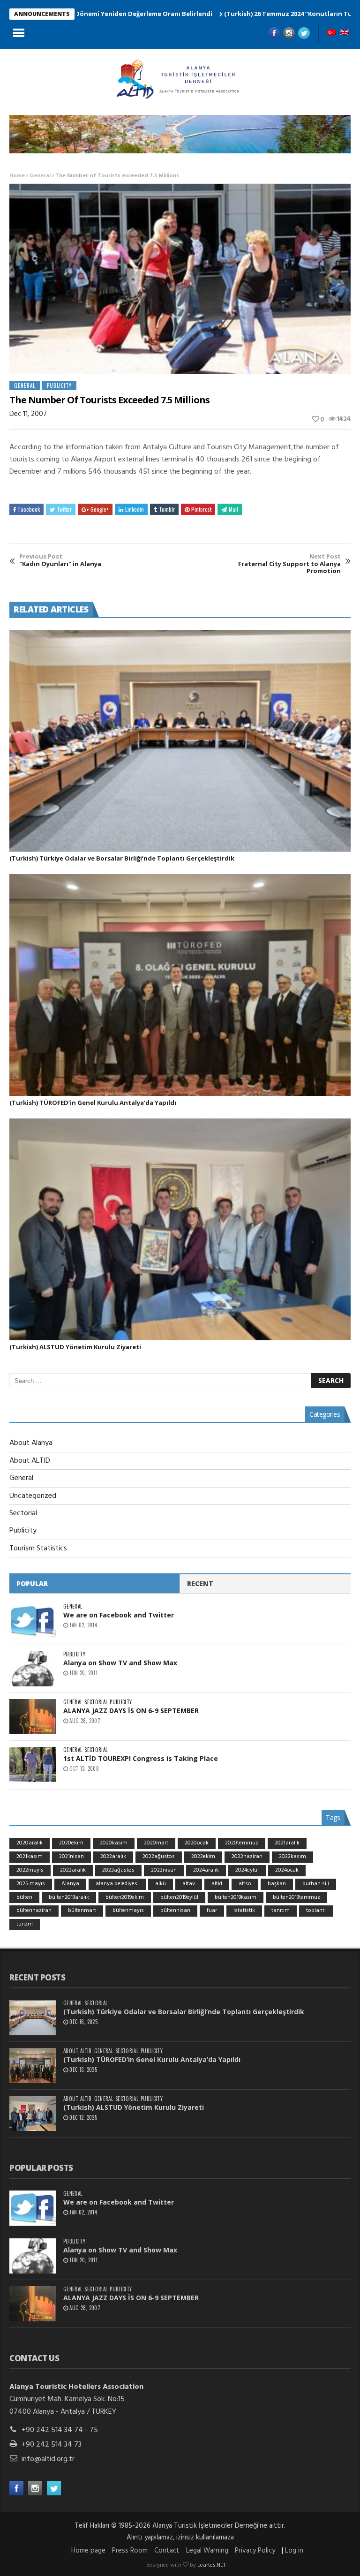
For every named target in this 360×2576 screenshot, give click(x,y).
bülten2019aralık (69, 1897)
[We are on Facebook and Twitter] (33, 1621)
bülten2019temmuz (296, 1897)
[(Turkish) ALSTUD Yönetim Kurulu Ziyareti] (180, 1229)
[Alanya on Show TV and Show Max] (33, 1669)
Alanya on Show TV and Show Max (120, 1663)
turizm (25, 1924)
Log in (294, 2551)
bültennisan (175, 1911)
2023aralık (73, 1870)
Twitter (64, 509)
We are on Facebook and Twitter (119, 1615)
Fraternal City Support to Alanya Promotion (289, 564)
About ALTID (30, 1461)
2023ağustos (118, 1870)
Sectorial (23, 1513)
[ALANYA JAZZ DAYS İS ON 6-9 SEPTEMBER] (33, 1717)
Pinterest (201, 509)
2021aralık (287, 1843)
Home (17, 176)
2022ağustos (159, 1857)
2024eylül (247, 1870)
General (40, 176)
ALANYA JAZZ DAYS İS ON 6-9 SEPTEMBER (131, 1711)
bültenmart (82, 1911)
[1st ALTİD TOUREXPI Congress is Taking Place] (33, 1764)
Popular (32, 1583)
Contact (167, 2551)
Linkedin (135, 509)
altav (189, 1884)
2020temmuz (242, 1843)
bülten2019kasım (236, 1897)
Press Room (130, 2551)
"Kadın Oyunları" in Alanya (60, 560)
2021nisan (71, 1857)
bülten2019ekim (125, 1897)
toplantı (316, 1911)
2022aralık (113, 1857)
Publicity (59, 385)
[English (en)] (345, 33)
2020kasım (114, 1843)
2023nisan (164, 1870)
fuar (212, 1911)
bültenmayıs (128, 1911)
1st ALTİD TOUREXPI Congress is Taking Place (141, 1758)
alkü (161, 1884)
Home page (88, 2551)
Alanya (70, 1884)
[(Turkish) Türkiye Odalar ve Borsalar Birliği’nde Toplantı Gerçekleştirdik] (180, 741)
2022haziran (247, 1857)
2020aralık (30, 1843)
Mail (233, 509)
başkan (277, 1884)
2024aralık (206, 1870)
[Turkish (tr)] (331, 33)
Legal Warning (207, 2551)
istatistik (244, 1911)
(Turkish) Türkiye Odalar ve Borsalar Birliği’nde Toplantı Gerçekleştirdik (122, 858)
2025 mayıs (31, 1884)
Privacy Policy (255, 2551)
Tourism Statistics (38, 1549)
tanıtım (281, 1911)
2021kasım (30, 1857)
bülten (24, 1897)
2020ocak (197, 1843)
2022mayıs (30, 1870)
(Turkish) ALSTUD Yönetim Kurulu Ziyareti (75, 1347)
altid (217, 1884)
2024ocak (287, 1870)
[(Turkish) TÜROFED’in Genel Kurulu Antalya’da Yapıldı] (180, 985)
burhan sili (316, 1884)
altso (245, 1884)
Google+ (100, 509)
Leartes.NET (211, 2565)
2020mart (156, 1843)
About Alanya (31, 1443)
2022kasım (292, 1857)
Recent (200, 1583)
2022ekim (203, 1857)
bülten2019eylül (179, 1897)
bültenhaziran (34, 1911)
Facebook (29, 509)
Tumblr (167, 509)
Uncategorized (33, 1496)
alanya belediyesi (117, 1884)
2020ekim (71, 1843)
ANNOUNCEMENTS (42, 14)
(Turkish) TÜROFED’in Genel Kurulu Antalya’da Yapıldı (93, 1103)
